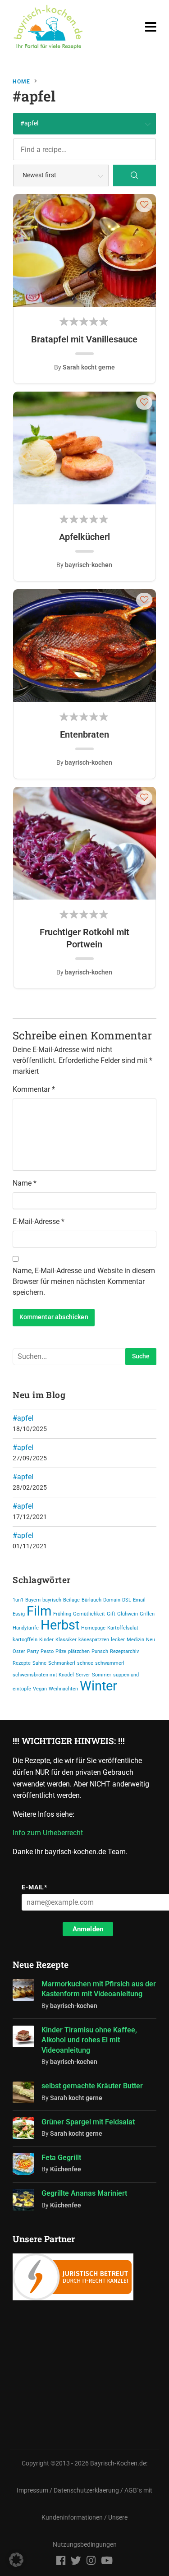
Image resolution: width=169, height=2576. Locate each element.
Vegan (40, 1689)
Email (139, 1600)
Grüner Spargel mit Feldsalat (88, 2122)
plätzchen (79, 1651)
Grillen (147, 1614)
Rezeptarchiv (124, 1651)
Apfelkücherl (84, 537)
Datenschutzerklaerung (86, 2470)
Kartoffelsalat (123, 1628)
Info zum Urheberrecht (50, 1833)
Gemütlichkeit (89, 1614)
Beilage (71, 1600)
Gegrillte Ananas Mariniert (84, 2193)
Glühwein (128, 1614)
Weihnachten (63, 1689)
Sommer (102, 1675)
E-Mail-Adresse (39, 1221)
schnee (85, 1663)
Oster (19, 1651)
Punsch (100, 1651)
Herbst (60, 1625)
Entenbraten (84, 734)
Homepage (93, 1628)
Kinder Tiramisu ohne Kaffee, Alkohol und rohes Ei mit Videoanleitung (89, 2040)
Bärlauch (91, 1600)
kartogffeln (25, 1640)
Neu (151, 1640)
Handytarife (26, 1628)
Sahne (39, 1663)
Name (25, 1183)
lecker (118, 1640)
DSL (127, 1600)
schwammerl (110, 1663)
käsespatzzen (94, 1640)
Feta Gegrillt (61, 2158)
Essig (19, 1614)
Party (33, 1651)
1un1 (18, 1600)
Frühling (62, 1614)
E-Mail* (34, 1887)
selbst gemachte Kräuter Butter (92, 2086)
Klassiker (66, 1640)
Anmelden (88, 1929)
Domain (112, 1600)
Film (39, 1611)
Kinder (46, 1640)
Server (83, 1675)
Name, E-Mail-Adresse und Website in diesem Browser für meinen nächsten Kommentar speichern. (84, 1281)
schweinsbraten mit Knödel (43, 1675)
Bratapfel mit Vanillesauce (84, 339)
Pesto (47, 1651)
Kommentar (34, 1089)
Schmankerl (62, 1663)
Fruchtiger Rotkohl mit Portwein (84, 938)
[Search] (135, 175)
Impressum (32, 2470)
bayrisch (52, 1600)
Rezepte (22, 1663)
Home (21, 82)
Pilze (61, 1651)
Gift (111, 1614)
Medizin (135, 1640)
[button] (144, 204)
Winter (98, 1686)
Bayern (33, 1600)
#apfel (23, 1418)
